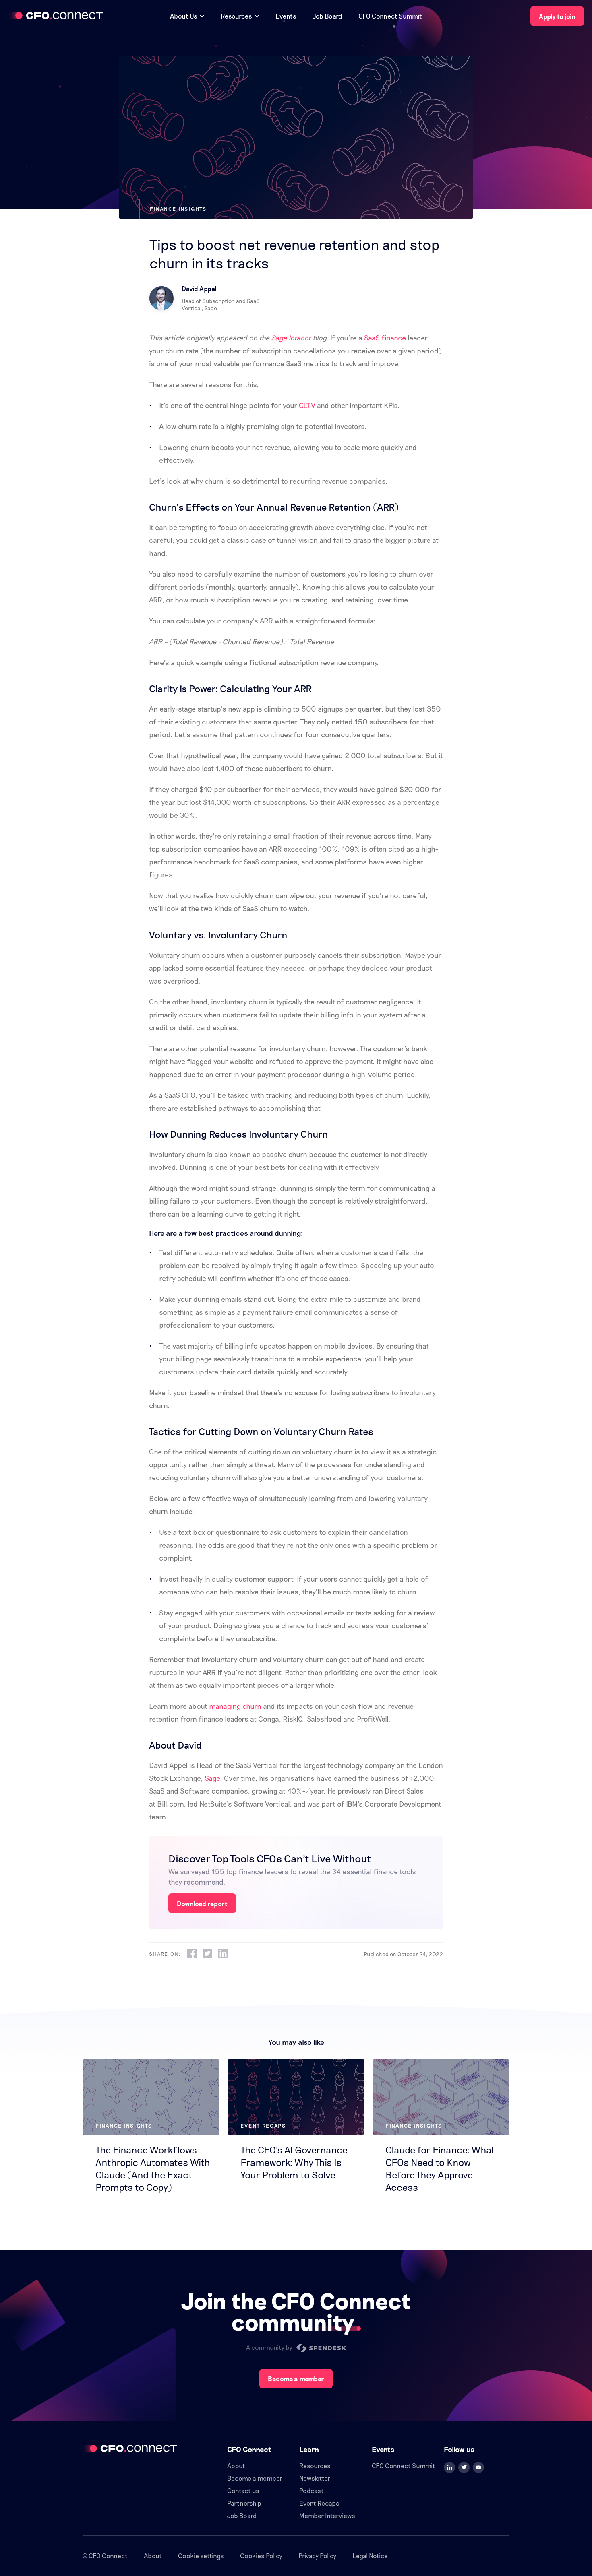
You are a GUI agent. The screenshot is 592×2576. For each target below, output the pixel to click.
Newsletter (315, 2478)
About (236, 2466)
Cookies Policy (261, 2556)
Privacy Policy (317, 2556)
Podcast (312, 2490)
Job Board (327, 16)
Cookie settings (201, 2556)
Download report (202, 1903)
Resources (315, 2466)
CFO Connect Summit (390, 16)
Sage (212, 1778)
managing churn (235, 1706)
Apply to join (557, 16)
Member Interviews (327, 2515)
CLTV (307, 405)
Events (286, 16)
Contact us (243, 2490)
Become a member (296, 2379)
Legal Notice (370, 2556)
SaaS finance (385, 338)
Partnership (244, 2503)
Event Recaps (319, 2503)
